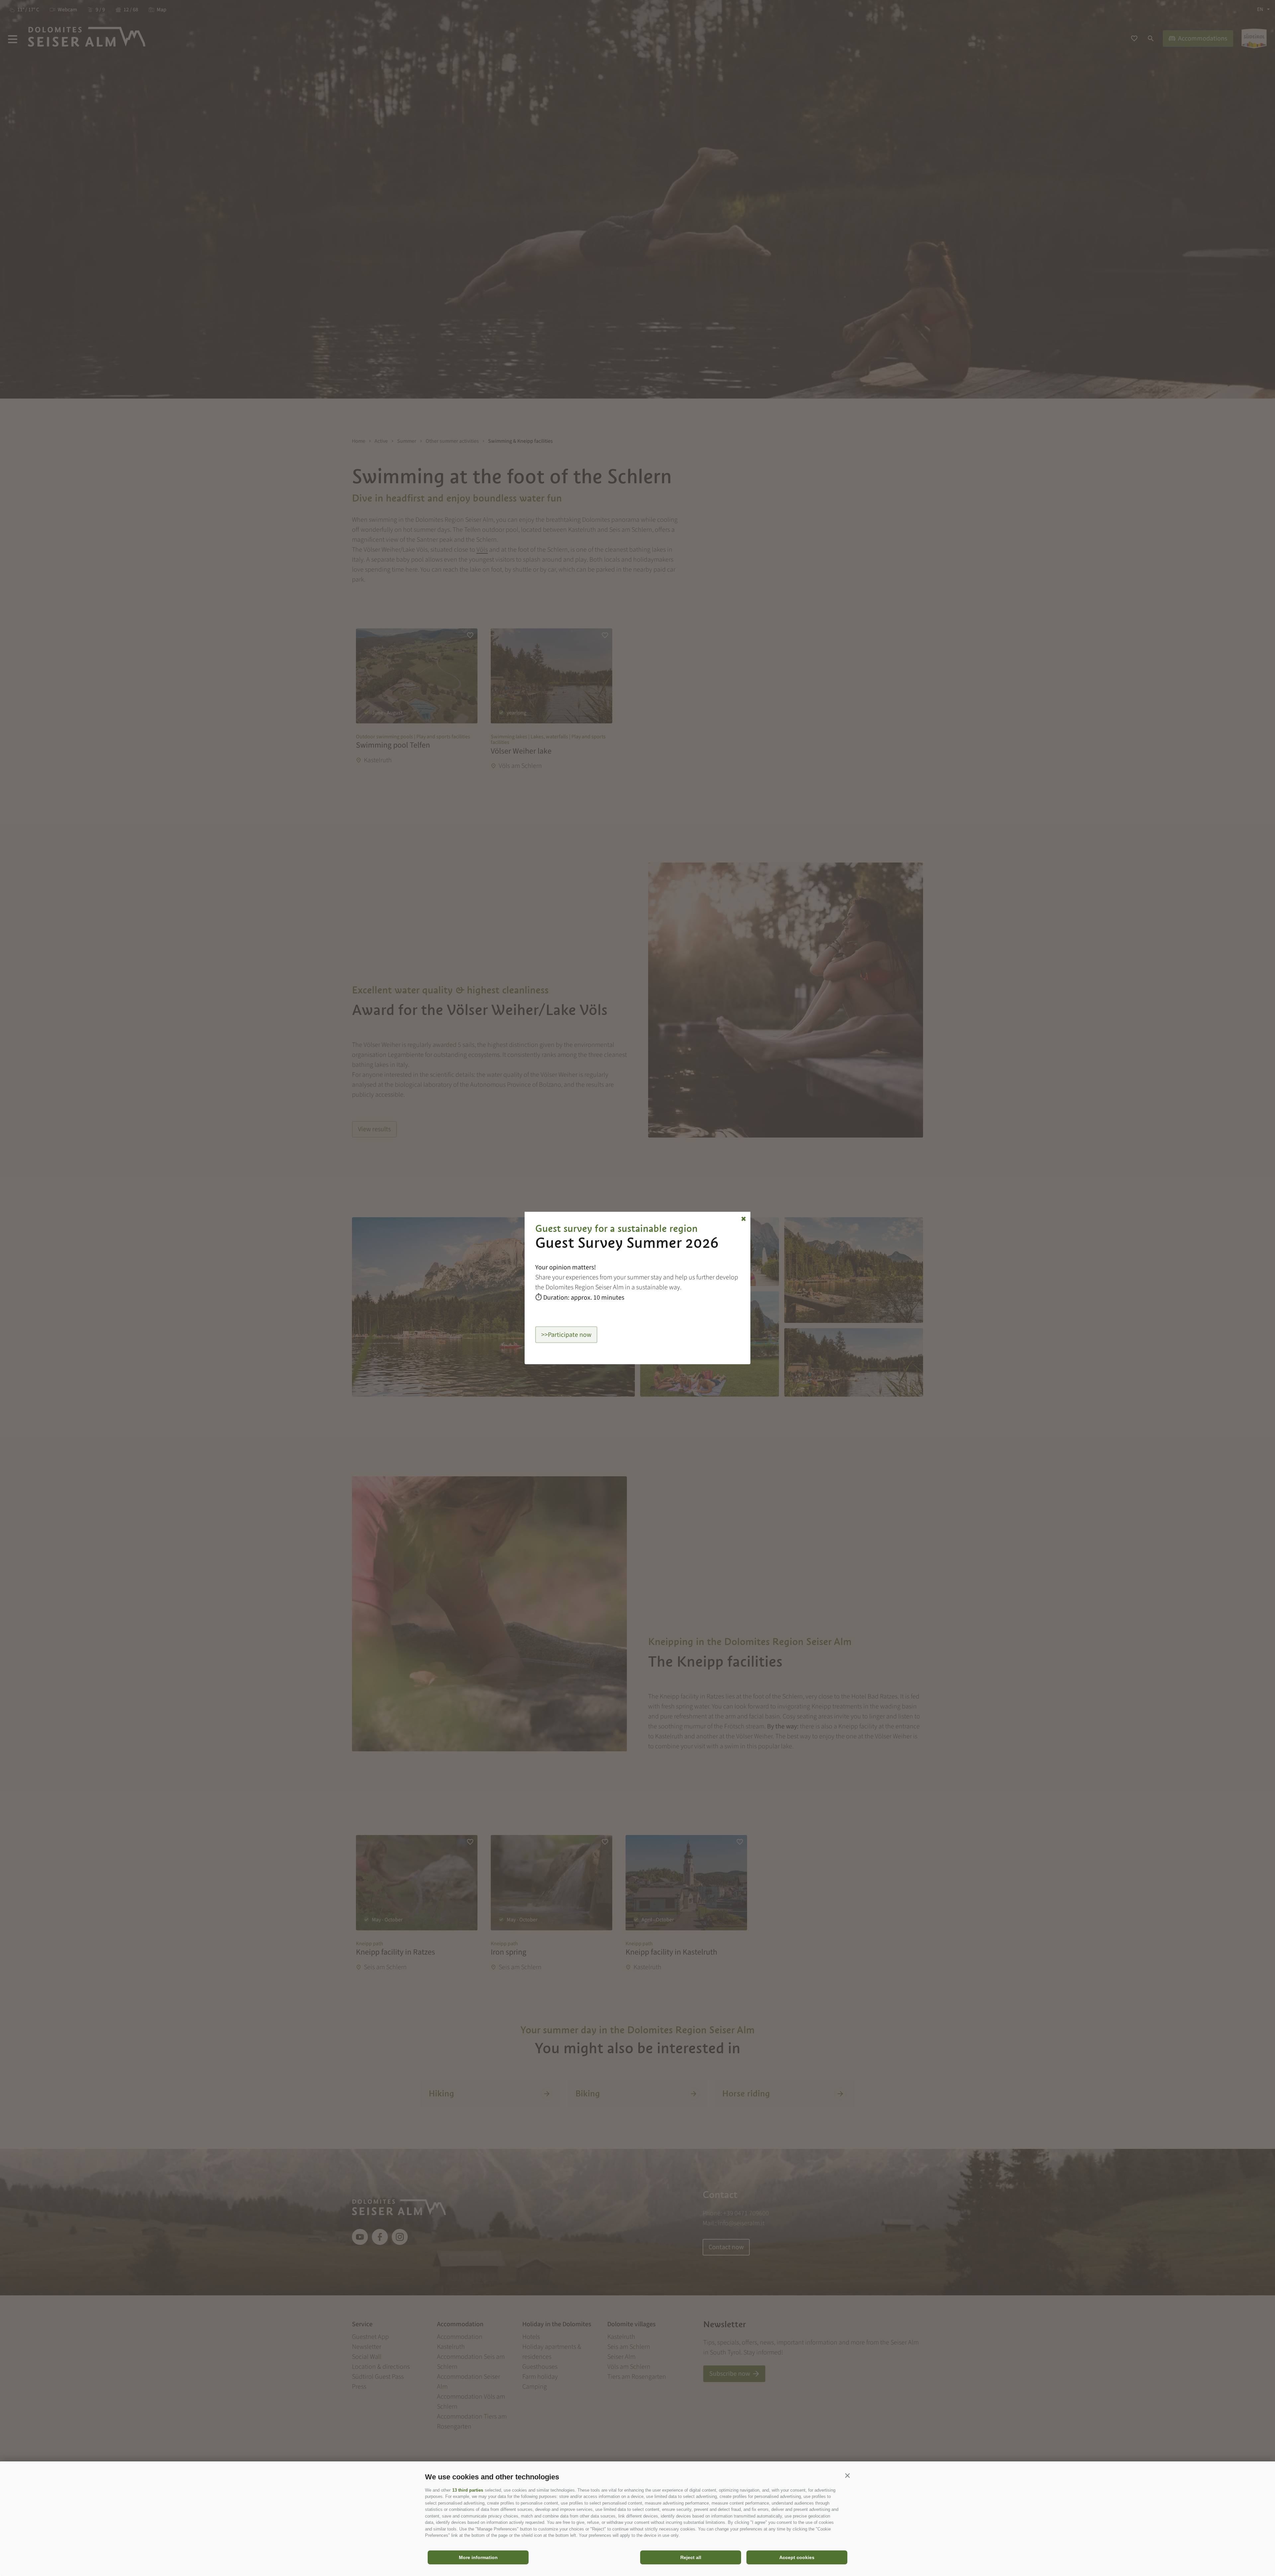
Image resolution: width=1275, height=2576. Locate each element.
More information (478, 2557)
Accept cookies (797, 2557)
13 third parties (468, 2490)
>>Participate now (566, 1334)
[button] (847, 2475)
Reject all (691, 2557)
